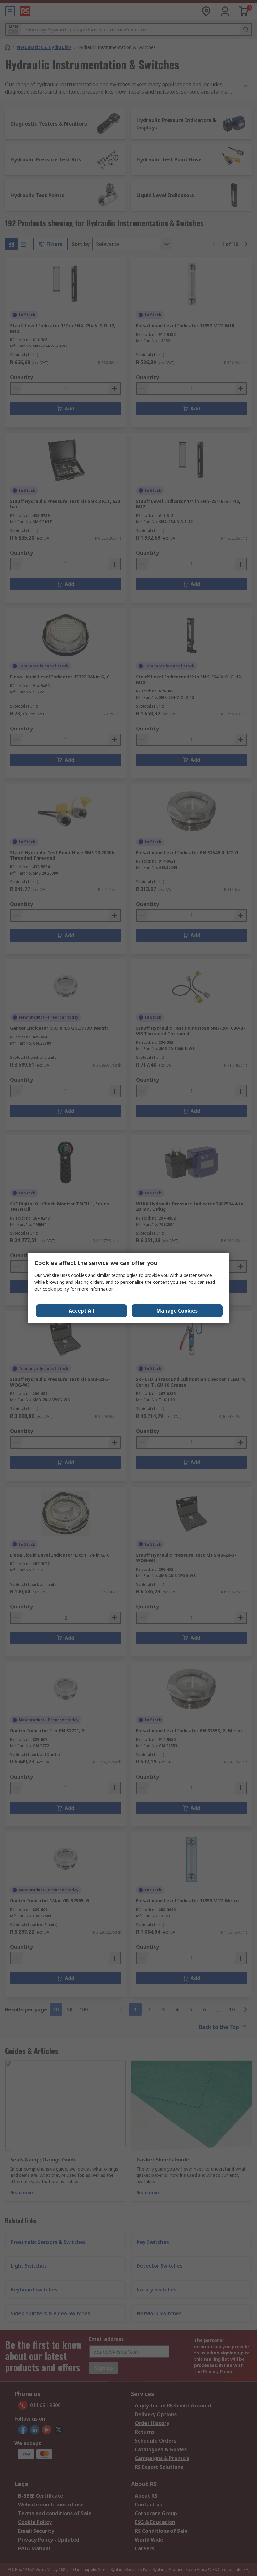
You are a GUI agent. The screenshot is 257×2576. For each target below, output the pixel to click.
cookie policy (56, 1289)
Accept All (81, 1311)
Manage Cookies (177, 1311)
